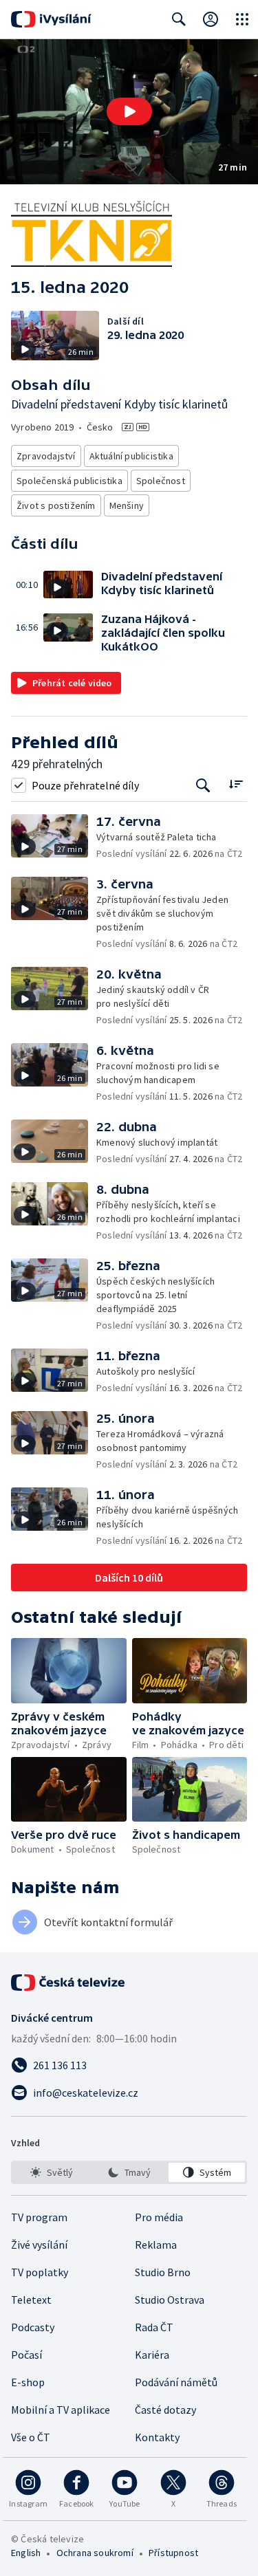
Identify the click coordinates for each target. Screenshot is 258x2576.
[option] (51, 2172)
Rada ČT (154, 2327)
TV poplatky (40, 2272)
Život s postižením (56, 505)
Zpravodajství (46, 456)
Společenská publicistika (69, 481)
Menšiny (127, 505)
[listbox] (129, 2172)
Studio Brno (163, 2272)
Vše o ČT (31, 2437)
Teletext (31, 2300)
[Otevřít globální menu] (242, 19)
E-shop (28, 2382)
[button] (129, 112)
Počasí (26, 2355)
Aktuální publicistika (131, 456)
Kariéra (152, 2355)
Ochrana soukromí (95, 2553)
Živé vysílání (39, 2245)
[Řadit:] (236, 784)
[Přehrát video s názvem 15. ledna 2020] (129, 111)
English (26, 2553)
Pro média (159, 2217)
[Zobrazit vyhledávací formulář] (179, 19)
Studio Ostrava (170, 2300)
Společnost (161, 481)
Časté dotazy (165, 2410)
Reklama (156, 2245)
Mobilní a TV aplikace (61, 2410)
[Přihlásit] (211, 19)
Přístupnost (173, 2553)
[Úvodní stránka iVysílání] (51, 19)
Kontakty (157, 2437)
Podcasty (33, 2327)
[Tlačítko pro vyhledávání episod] (203, 785)
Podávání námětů (176, 2382)
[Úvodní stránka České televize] (69, 1983)
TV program (39, 2217)
